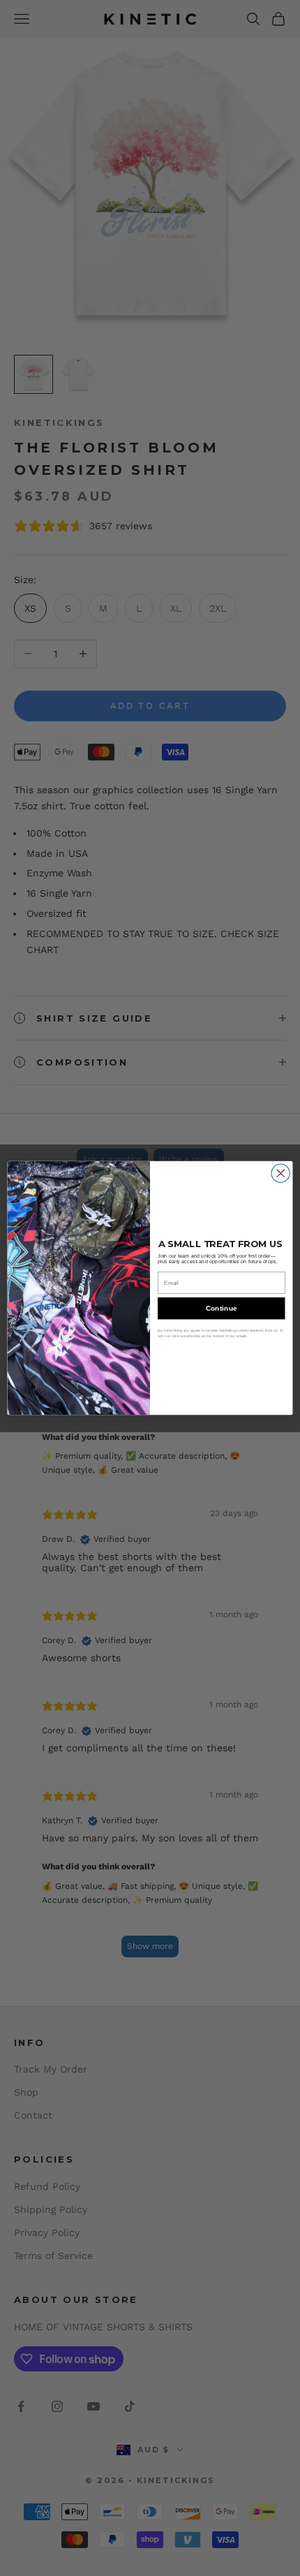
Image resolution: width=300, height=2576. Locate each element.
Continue (222, 1309)
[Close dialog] (280, 1173)
